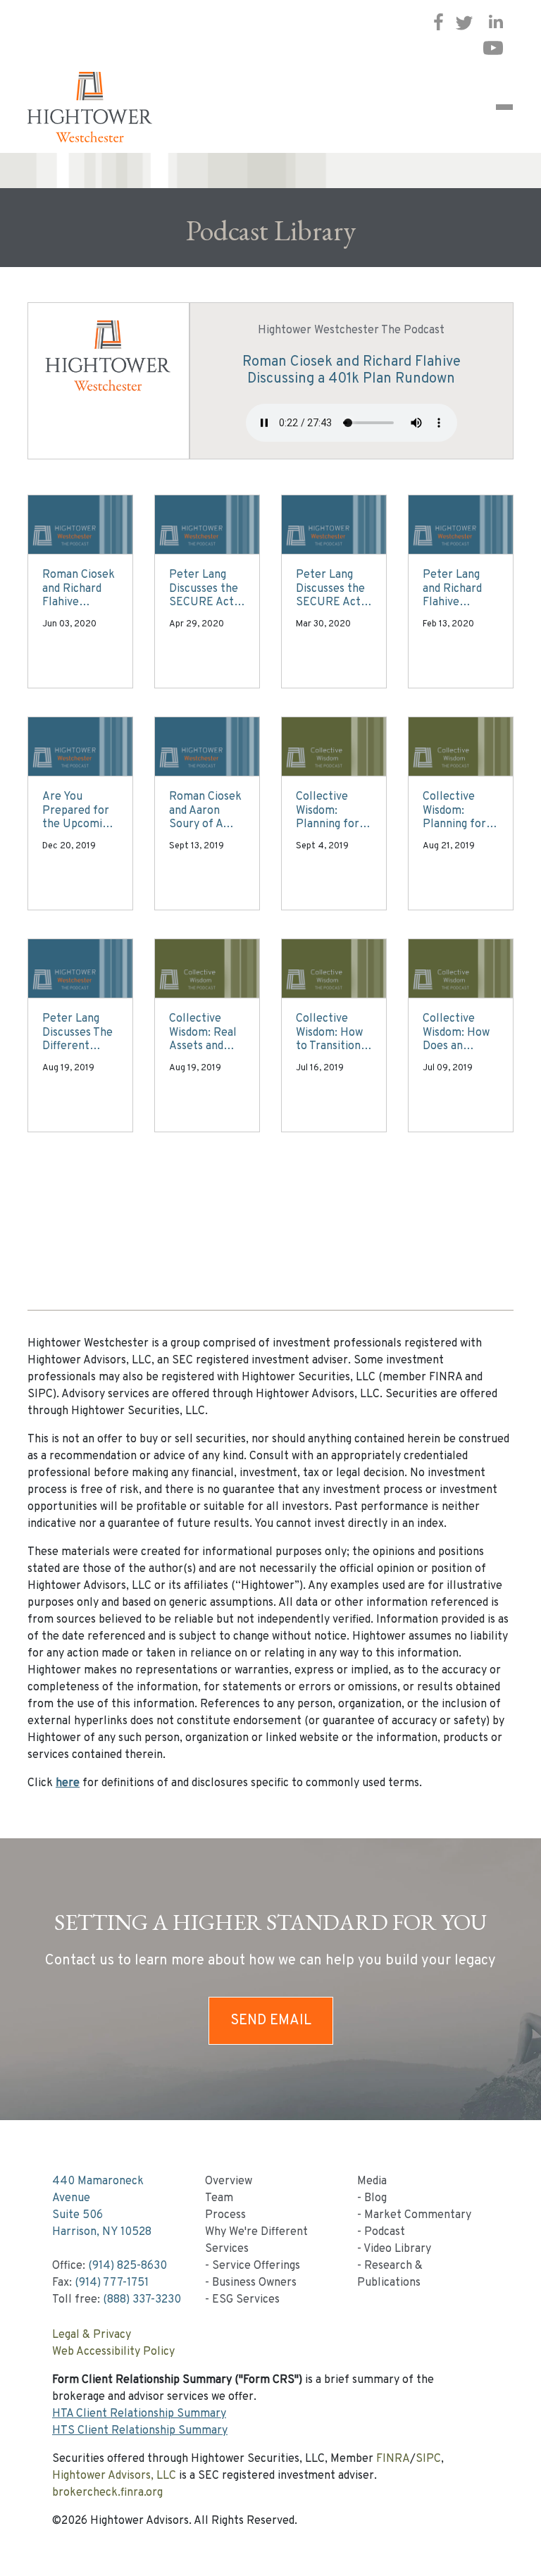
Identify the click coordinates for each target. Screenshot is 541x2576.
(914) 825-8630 (128, 2266)
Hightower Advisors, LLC (114, 2476)
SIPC (428, 2459)
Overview (229, 2181)
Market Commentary (418, 2215)
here (68, 1783)
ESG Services (246, 2300)
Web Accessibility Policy (113, 2352)
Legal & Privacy (92, 2335)
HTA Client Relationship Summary (139, 2414)
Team (219, 2198)
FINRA (393, 2459)
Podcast (385, 2232)
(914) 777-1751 (112, 2283)
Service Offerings (256, 2266)
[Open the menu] (504, 107)
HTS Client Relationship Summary (140, 2431)
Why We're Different (256, 2232)
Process (225, 2215)
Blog (375, 2198)
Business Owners (254, 2283)
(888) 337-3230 (142, 2300)
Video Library (397, 2249)
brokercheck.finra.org (107, 2493)
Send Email (271, 2021)
